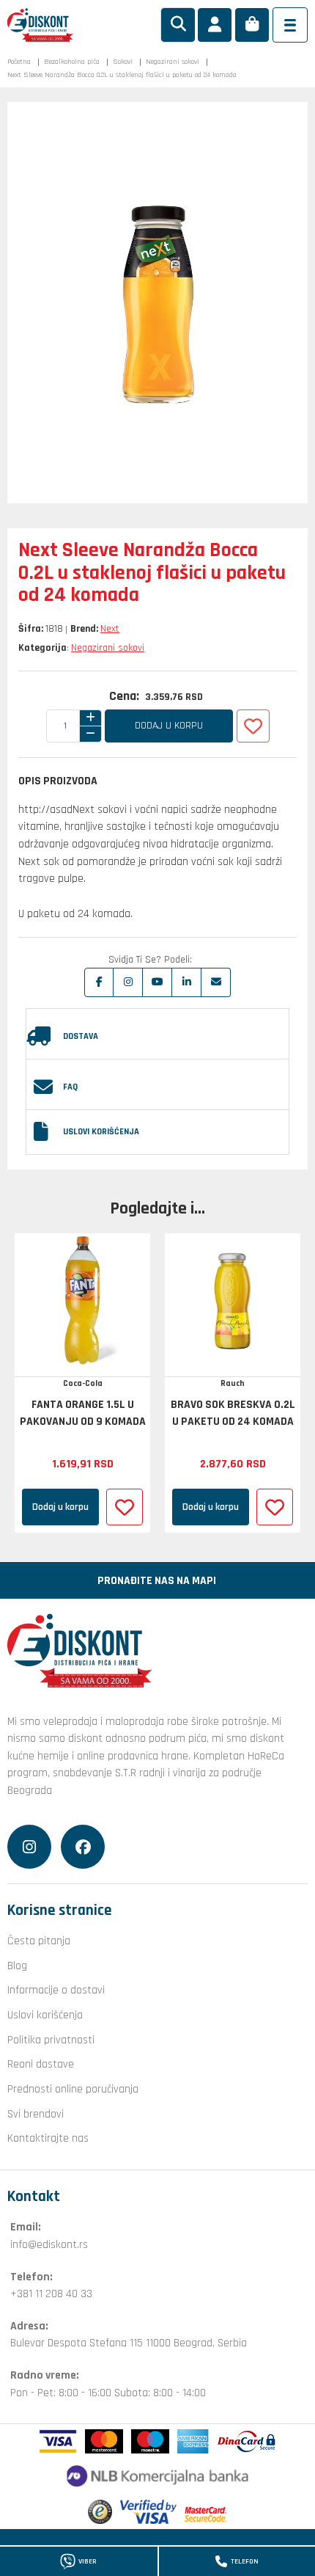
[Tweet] (128, 982)
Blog (17, 1966)
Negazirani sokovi (173, 62)
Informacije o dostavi (56, 1990)
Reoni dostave (41, 2064)
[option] (82, 1383)
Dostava (81, 1036)
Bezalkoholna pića (72, 62)
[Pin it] (157, 982)
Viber (88, 2561)
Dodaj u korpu (169, 726)
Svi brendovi (36, 2114)
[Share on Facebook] (99, 982)
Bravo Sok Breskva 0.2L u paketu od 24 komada (233, 1413)
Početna (19, 62)
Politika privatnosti (51, 2040)
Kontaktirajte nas (48, 2138)
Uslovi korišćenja (101, 1132)
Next (110, 629)
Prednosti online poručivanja (73, 2089)
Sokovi (123, 62)
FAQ (70, 1087)
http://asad (45, 809)
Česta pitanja (39, 1941)
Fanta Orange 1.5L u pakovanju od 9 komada (83, 1413)
